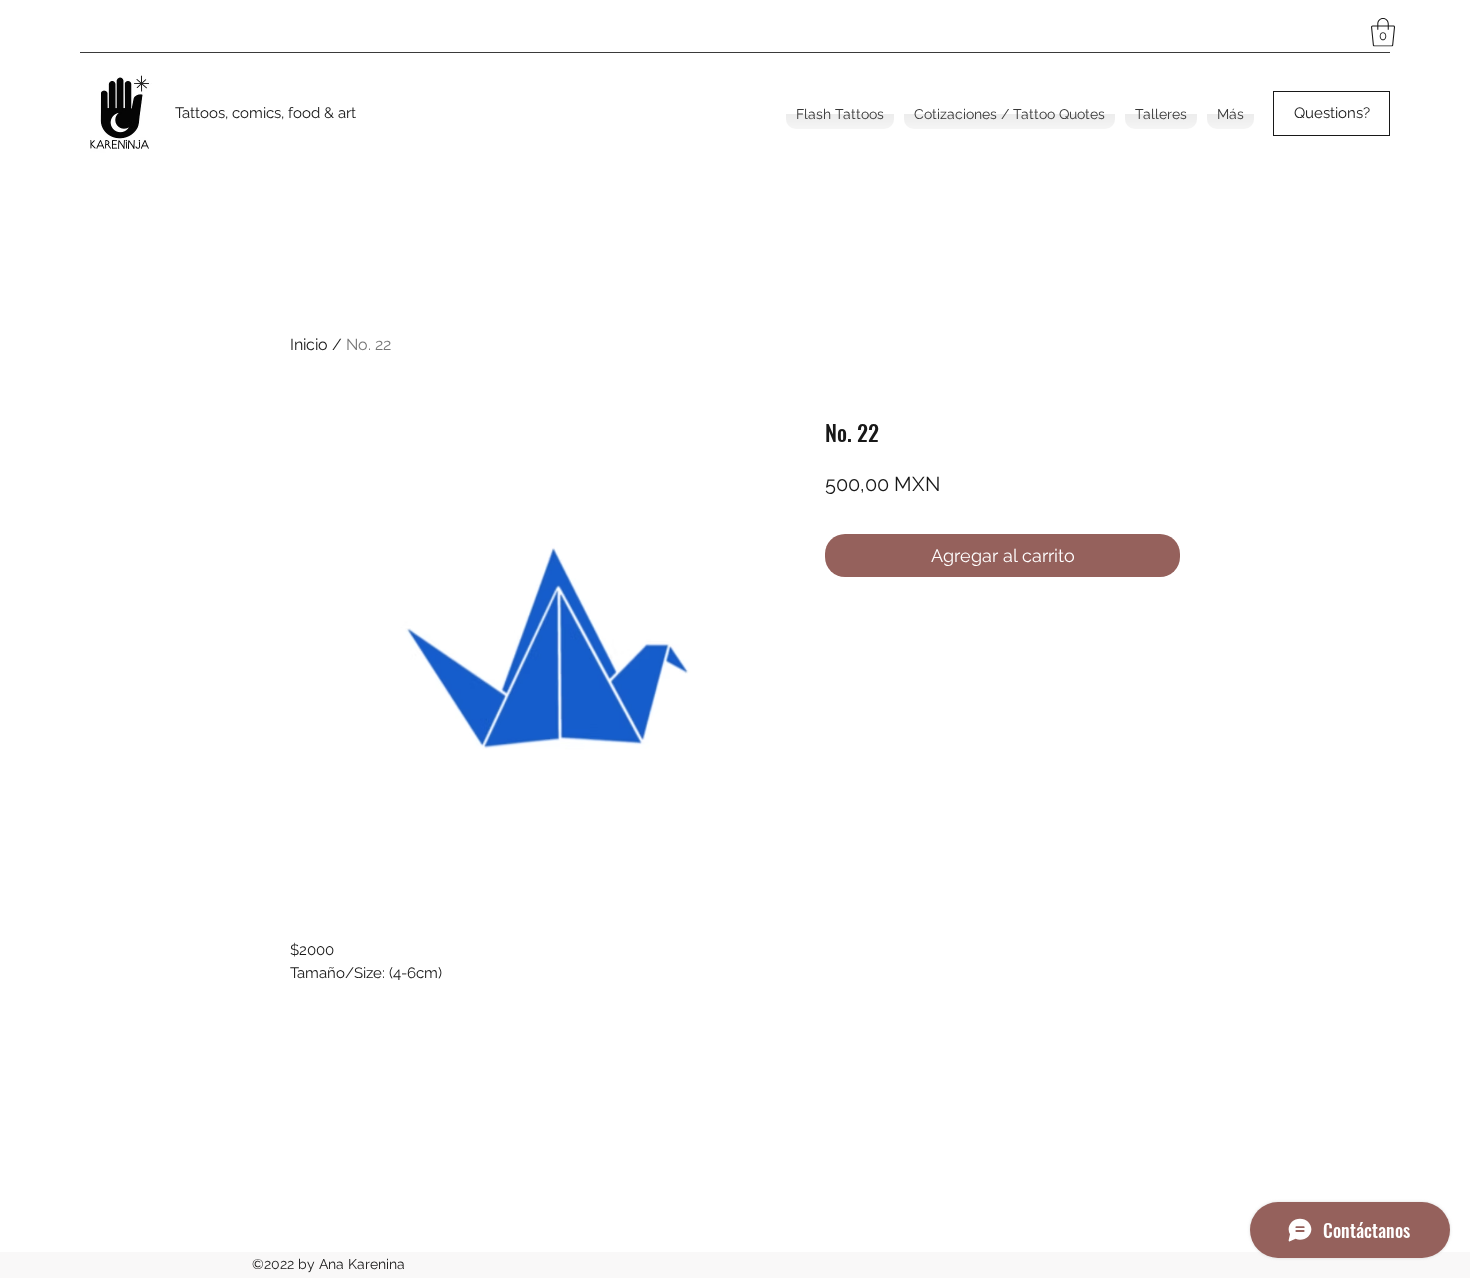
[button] (1383, 32)
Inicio (309, 344)
